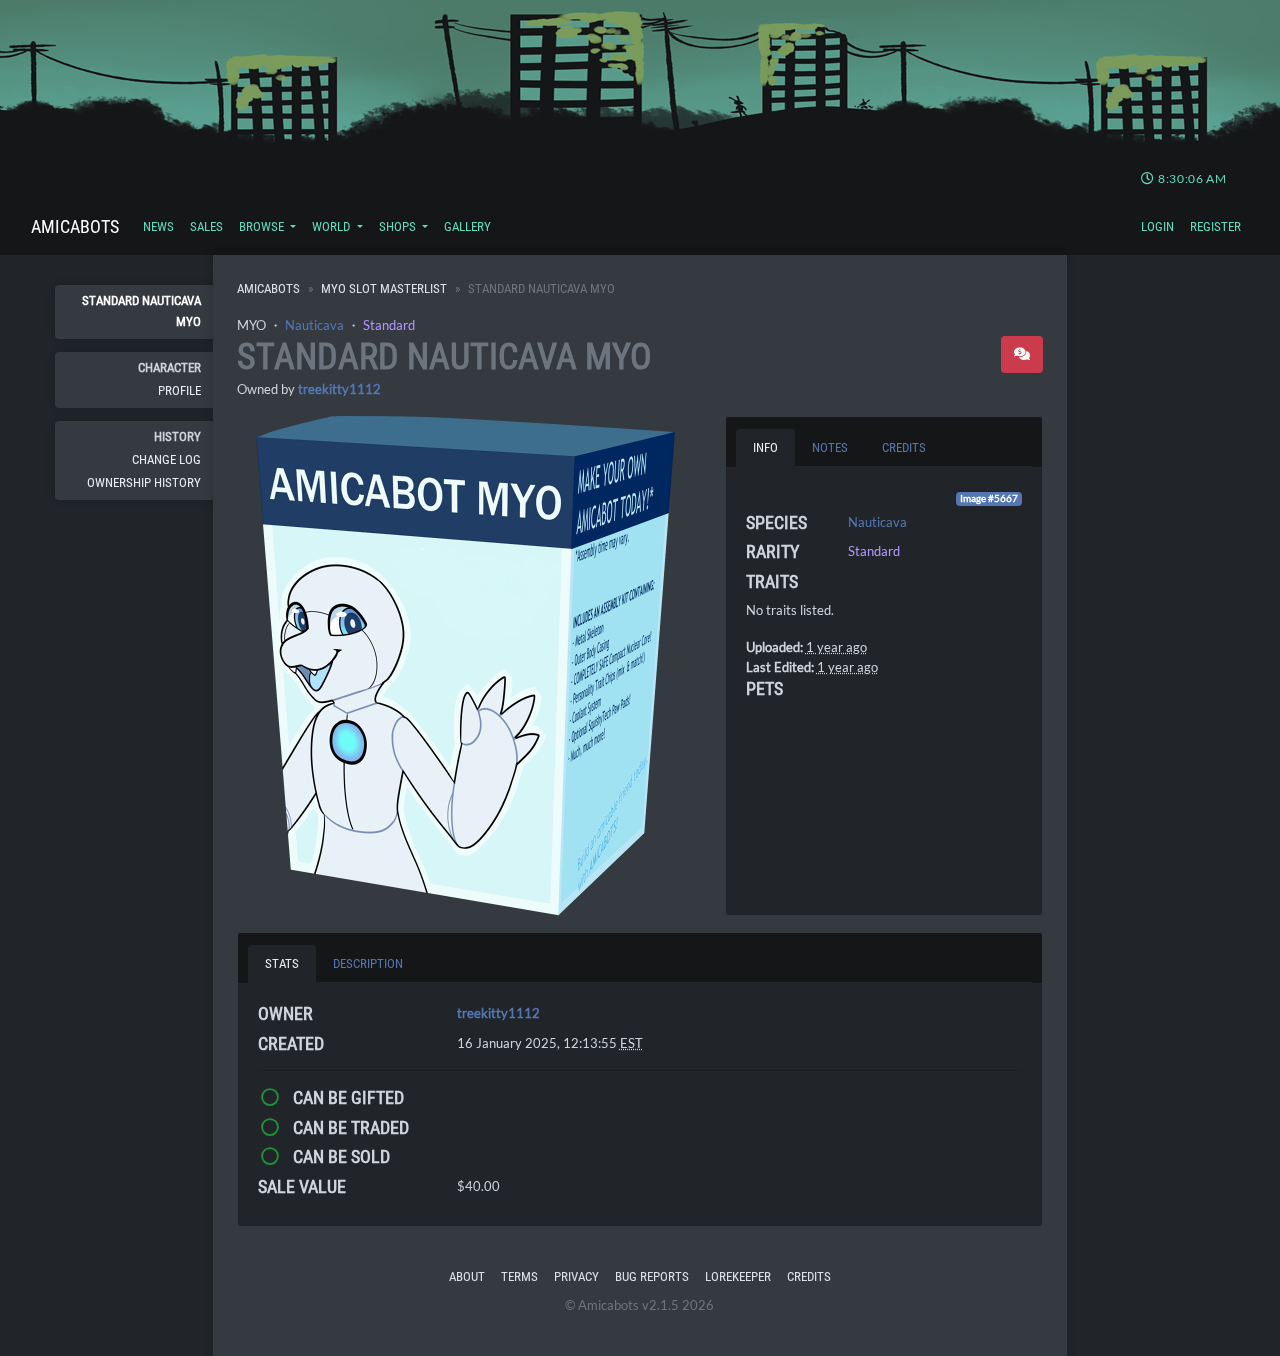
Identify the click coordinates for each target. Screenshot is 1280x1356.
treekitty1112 (339, 389)
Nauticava (314, 325)
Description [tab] (368, 963)
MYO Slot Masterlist (384, 288)
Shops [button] (399, 226)
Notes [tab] (830, 447)
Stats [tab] (282, 963)
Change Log (166, 459)
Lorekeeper (738, 1276)
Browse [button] (263, 226)
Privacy (576, 1276)
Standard (389, 325)
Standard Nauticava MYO (141, 310)
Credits (809, 1276)
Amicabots (75, 226)
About (467, 1276)
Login (1157, 226)
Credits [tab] (904, 447)
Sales (206, 226)
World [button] (332, 226)
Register (1215, 226)
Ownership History (144, 482)
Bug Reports (652, 1276)
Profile (179, 390)
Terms (519, 1276)
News (158, 226)
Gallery (467, 226)
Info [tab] (765, 447)
